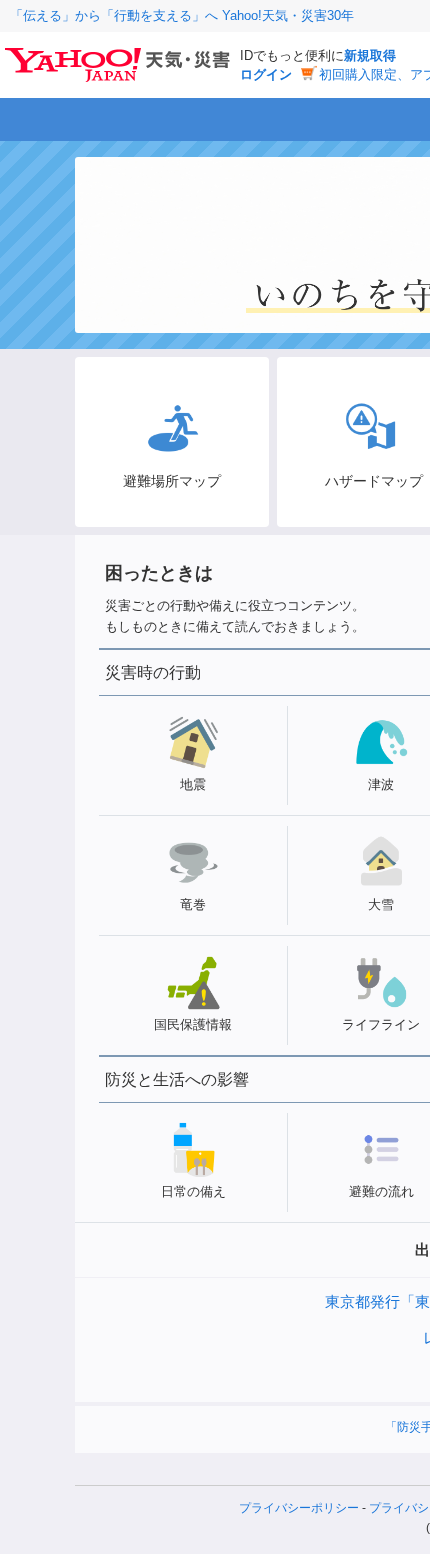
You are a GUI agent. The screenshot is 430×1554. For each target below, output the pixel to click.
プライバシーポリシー (299, 1508)
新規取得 (370, 55)
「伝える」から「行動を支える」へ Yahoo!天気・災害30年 (182, 15)
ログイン (266, 74)
